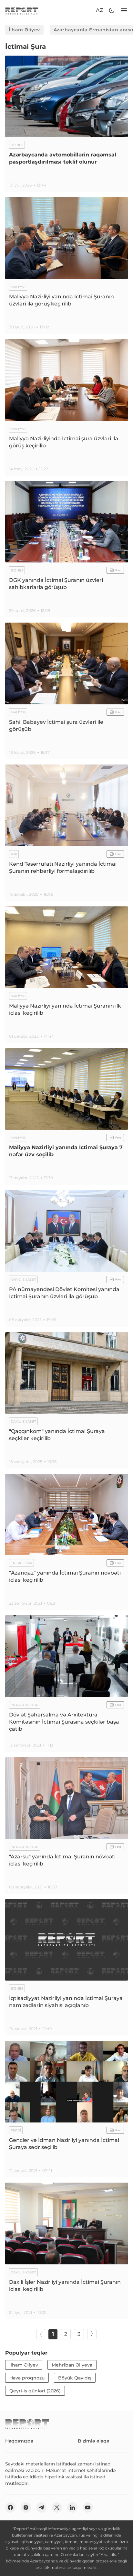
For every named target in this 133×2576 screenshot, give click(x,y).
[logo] (22, 11)
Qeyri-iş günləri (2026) (35, 2391)
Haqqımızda (19, 2441)
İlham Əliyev (24, 30)
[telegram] (41, 2507)
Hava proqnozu (27, 2378)
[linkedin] (72, 2507)
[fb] (10, 2507)
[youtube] (88, 2507)
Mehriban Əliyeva (72, 2365)
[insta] (26, 2507)
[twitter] (57, 2507)
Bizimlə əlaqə (94, 2441)
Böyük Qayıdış (75, 2378)
